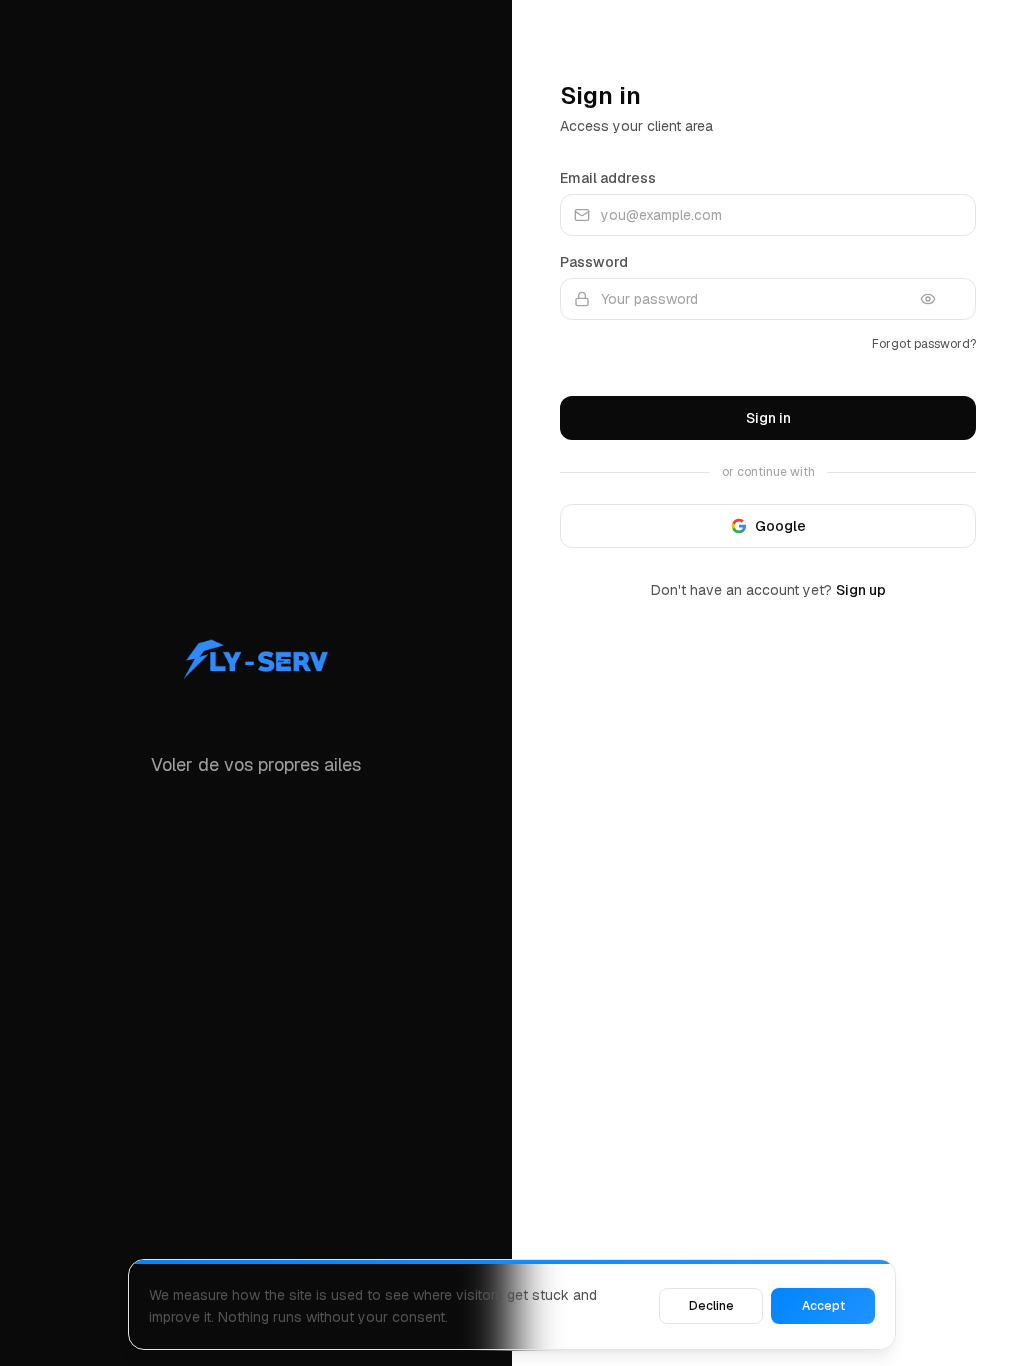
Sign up (861, 590)
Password (594, 262)
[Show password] (942, 299)
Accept (823, 1306)
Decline (711, 1306)
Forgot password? (924, 344)
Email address (608, 178)
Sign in (768, 418)
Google (780, 526)
